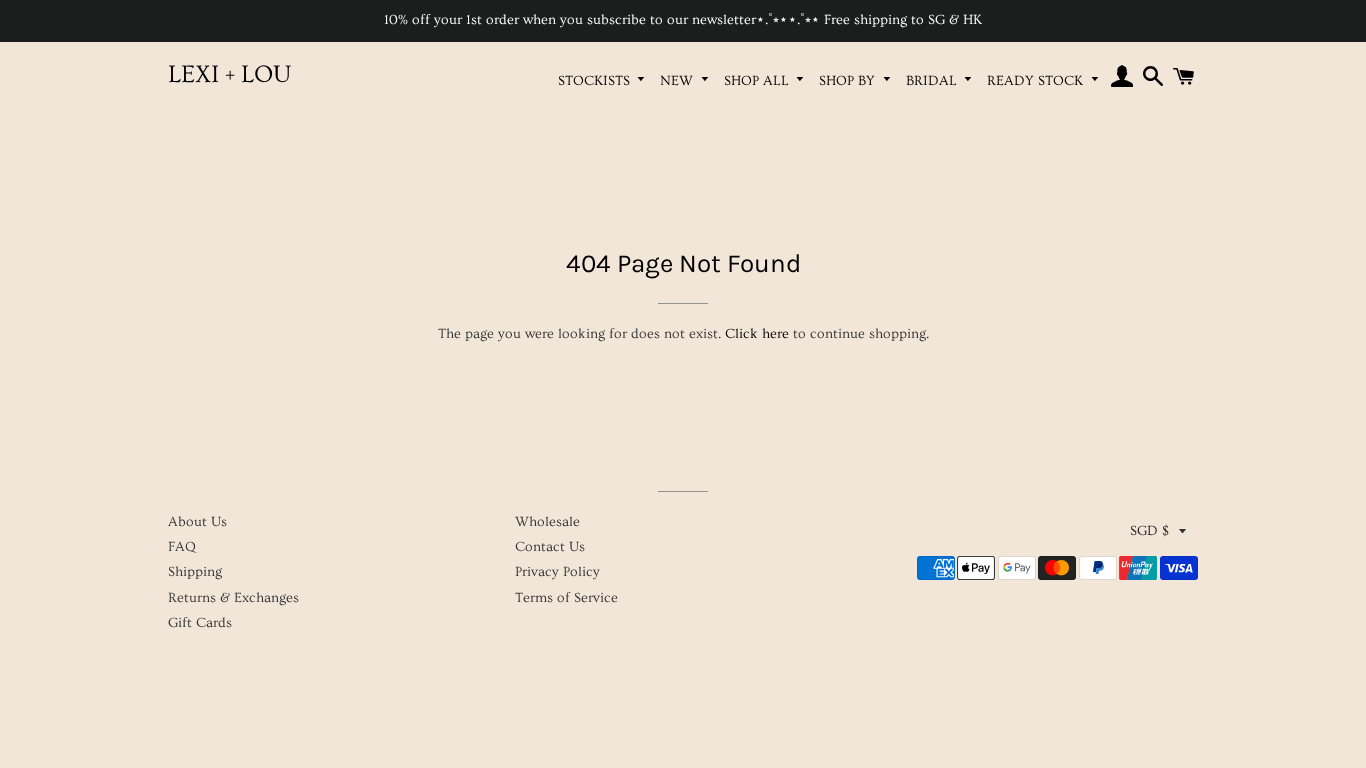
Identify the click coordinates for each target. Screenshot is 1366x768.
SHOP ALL (758, 81)
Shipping (195, 572)
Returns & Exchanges (233, 598)
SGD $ (1149, 531)
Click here (757, 334)
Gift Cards (200, 623)
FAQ (182, 547)
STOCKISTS (596, 81)
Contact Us (550, 547)
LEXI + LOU (229, 74)
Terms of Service (566, 598)
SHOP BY (849, 81)
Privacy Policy (557, 572)
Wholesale (547, 522)
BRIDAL (933, 81)
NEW (678, 81)
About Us (197, 522)
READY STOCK (1037, 81)
